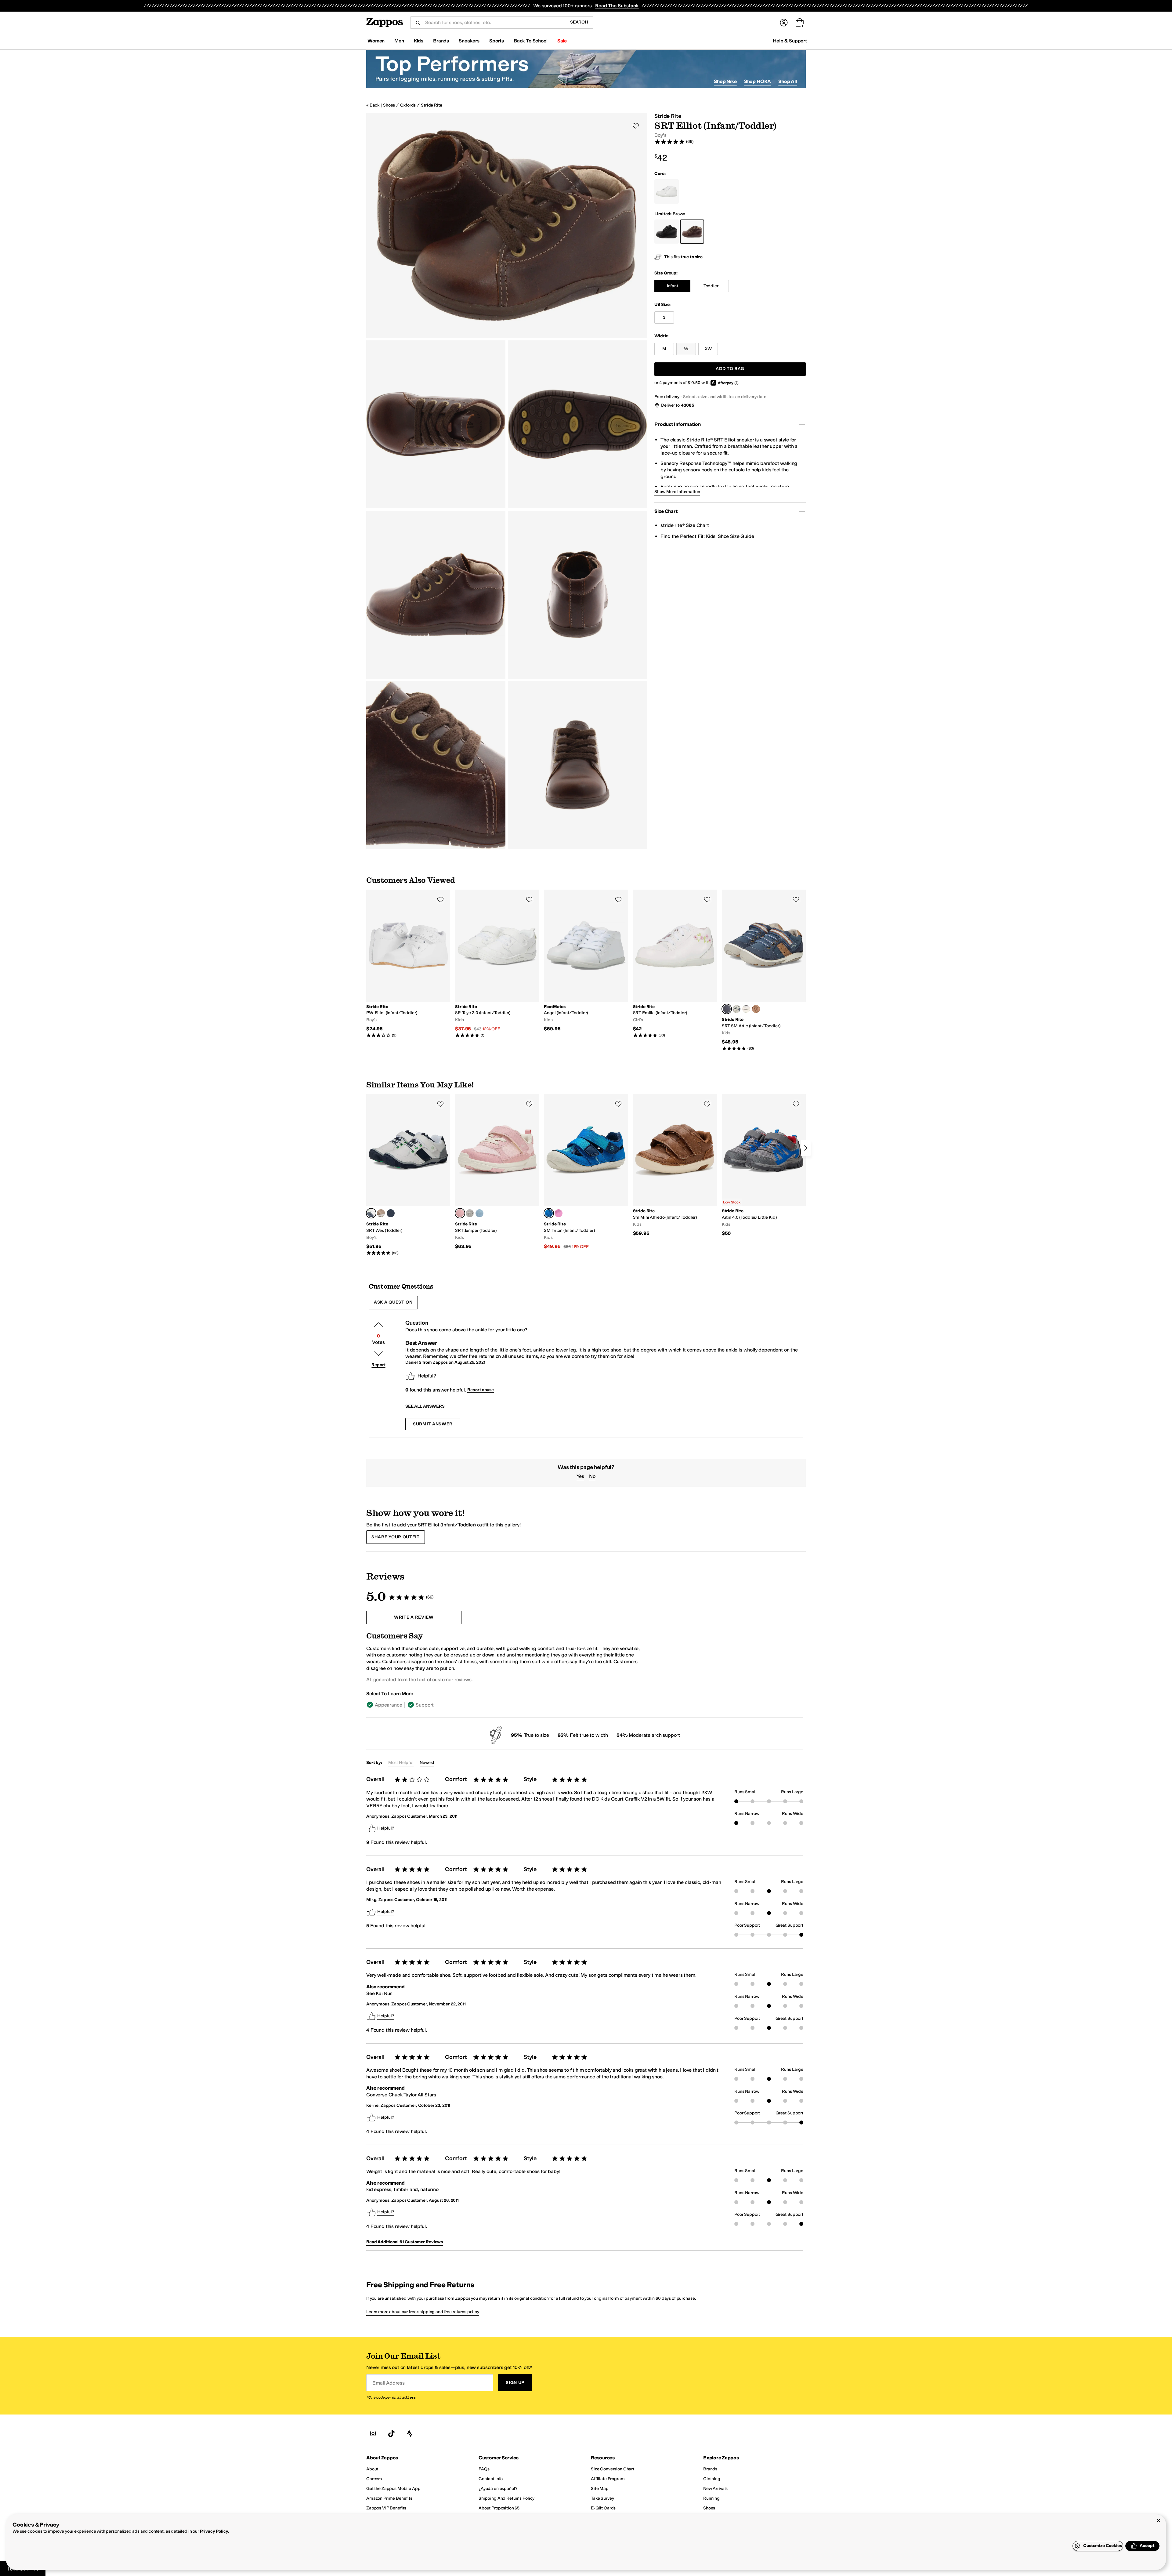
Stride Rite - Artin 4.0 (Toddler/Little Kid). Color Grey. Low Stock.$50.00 (764, 1165)
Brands (441, 41)
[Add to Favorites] (440, 899)
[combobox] (493, 23)
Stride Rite (431, 105)
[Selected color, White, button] (371, 1213)
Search (579, 22)
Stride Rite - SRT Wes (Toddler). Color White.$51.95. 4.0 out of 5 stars (408, 1175)
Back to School (531, 41)
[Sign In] (784, 23)
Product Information (677, 424)
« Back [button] (373, 105)
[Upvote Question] (378, 1325)
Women (376, 41)
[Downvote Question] (378, 1354)
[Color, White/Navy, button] (746, 1009)
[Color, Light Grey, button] (470, 1213)
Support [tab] (425, 1705)
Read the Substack (617, 6)
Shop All (788, 81)
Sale (562, 41)
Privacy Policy (214, 2531)
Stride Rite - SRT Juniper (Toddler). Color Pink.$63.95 (497, 1172)
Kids (419, 41)
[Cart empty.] (800, 23)
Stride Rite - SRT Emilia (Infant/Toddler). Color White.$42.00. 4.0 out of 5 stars (675, 964)
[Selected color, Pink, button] (460, 1213)
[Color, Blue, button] (391, 1213)
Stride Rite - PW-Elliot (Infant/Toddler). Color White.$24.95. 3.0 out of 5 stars (408, 964)
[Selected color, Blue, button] (549, 1213)
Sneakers (469, 41)
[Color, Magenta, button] (559, 1213)
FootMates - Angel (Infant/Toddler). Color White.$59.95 (586, 961)
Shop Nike (725, 81)
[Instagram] (373, 2434)
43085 (688, 405)
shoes (389, 105)
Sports (497, 41)
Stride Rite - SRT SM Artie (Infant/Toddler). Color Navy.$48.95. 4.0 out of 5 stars (764, 970)
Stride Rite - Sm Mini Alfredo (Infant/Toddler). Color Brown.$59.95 (675, 1165)
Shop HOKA (758, 81)
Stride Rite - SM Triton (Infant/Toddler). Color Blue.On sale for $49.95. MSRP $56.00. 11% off (586, 1172)
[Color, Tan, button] (756, 1009)
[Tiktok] (391, 2434)
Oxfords (408, 105)
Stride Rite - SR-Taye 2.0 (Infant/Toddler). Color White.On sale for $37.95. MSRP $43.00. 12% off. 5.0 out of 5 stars (497, 964)
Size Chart (666, 511)
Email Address (389, 2383)
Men (399, 41)
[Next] (806, 1148)
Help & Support (790, 41)
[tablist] (503, 1705)
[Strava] (410, 2434)
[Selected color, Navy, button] (727, 1009)
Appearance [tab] (388, 1705)
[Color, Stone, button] (736, 1009)
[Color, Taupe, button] (381, 1213)
